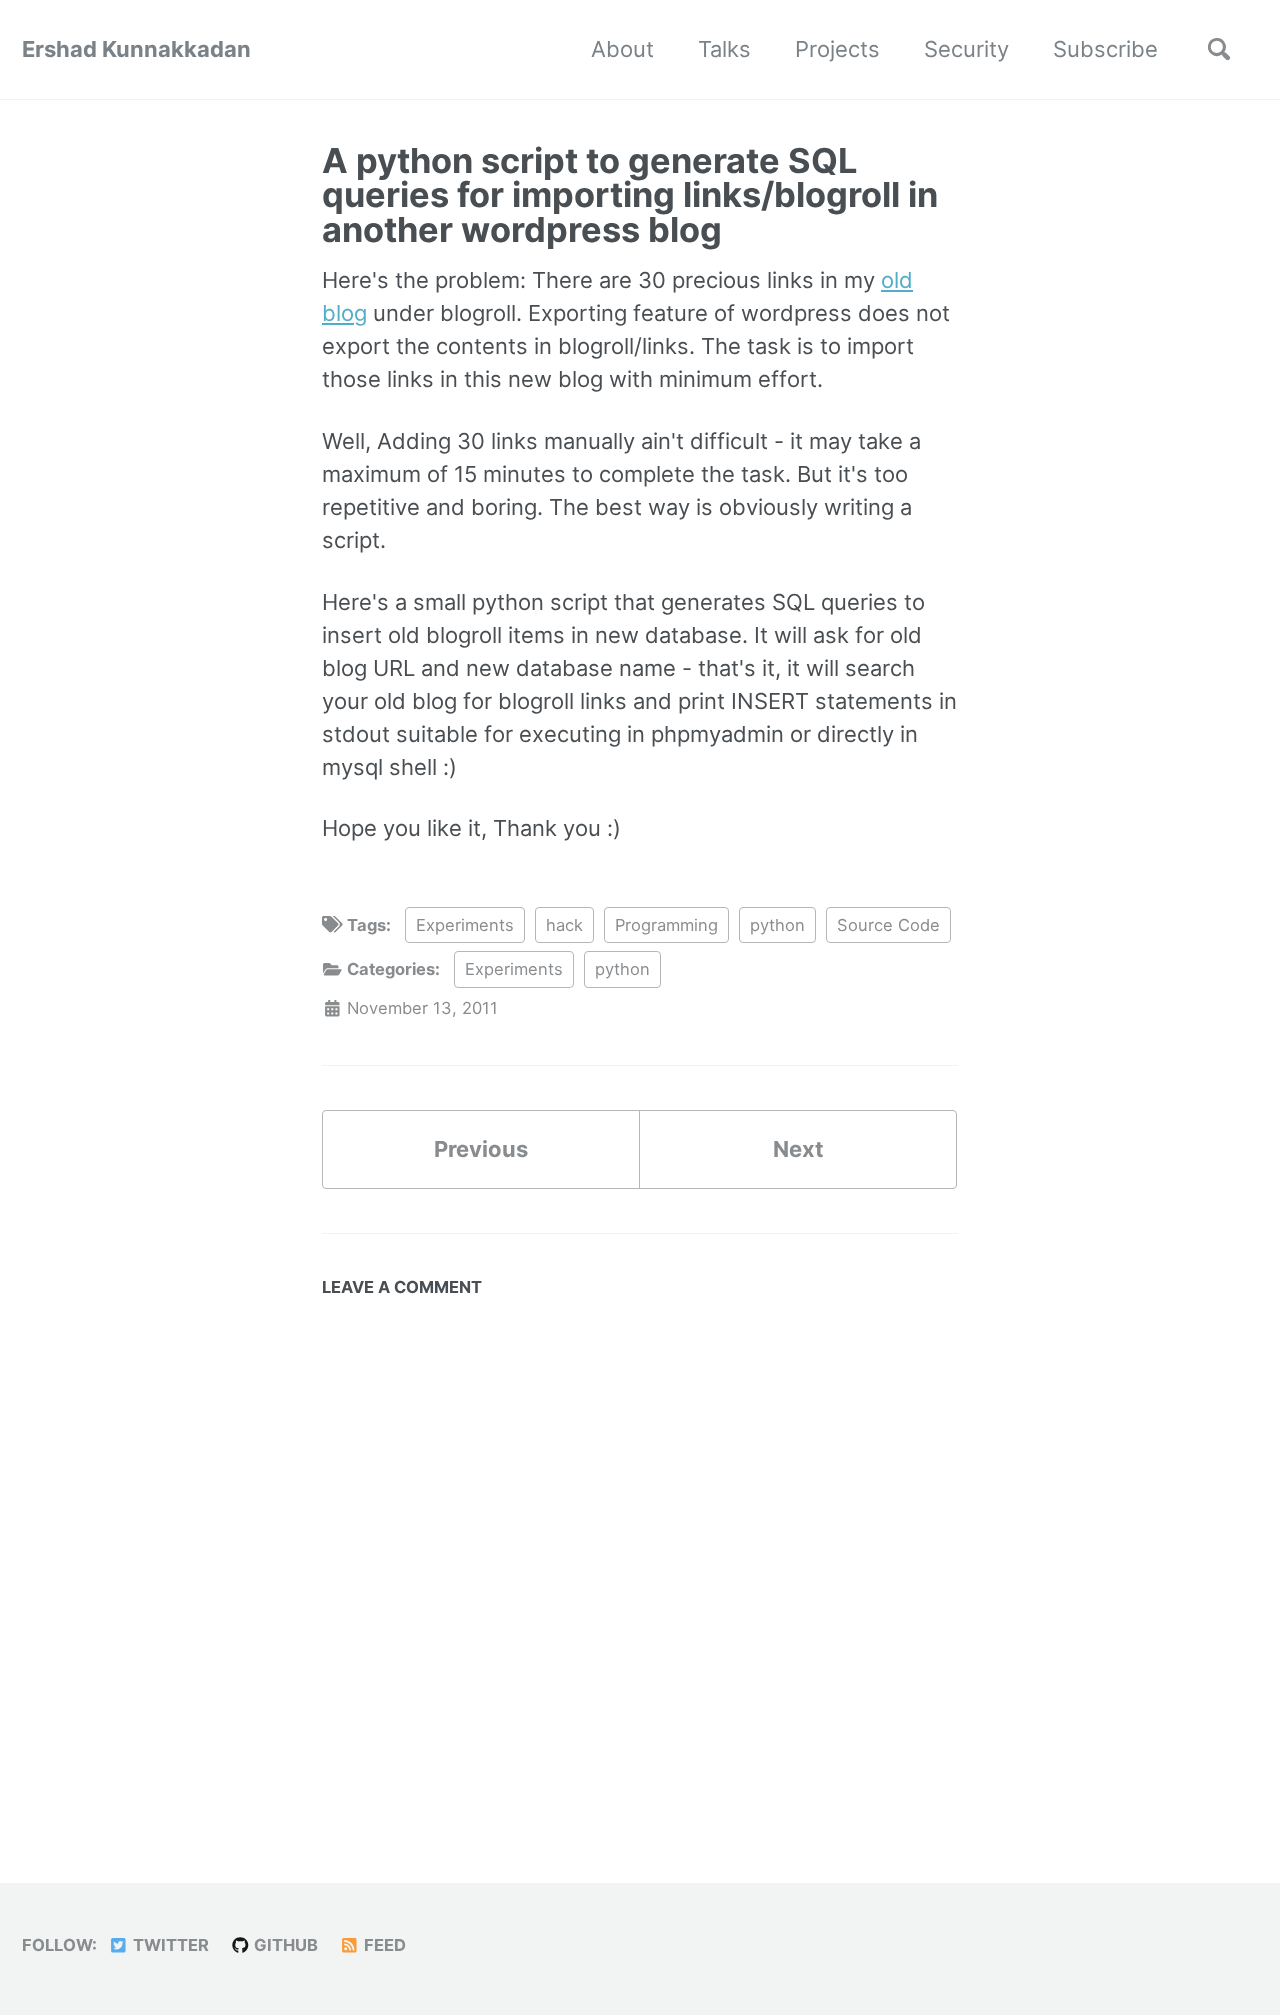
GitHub (284, 1945)
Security (966, 49)
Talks (724, 49)
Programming (666, 925)
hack (564, 925)
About (622, 49)
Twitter (169, 1945)
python (777, 925)
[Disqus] (640, 1558)
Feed (383, 1945)
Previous (481, 1149)
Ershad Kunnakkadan (136, 49)
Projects (837, 49)
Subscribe (1105, 49)
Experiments (465, 925)
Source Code (888, 925)
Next (798, 1149)
